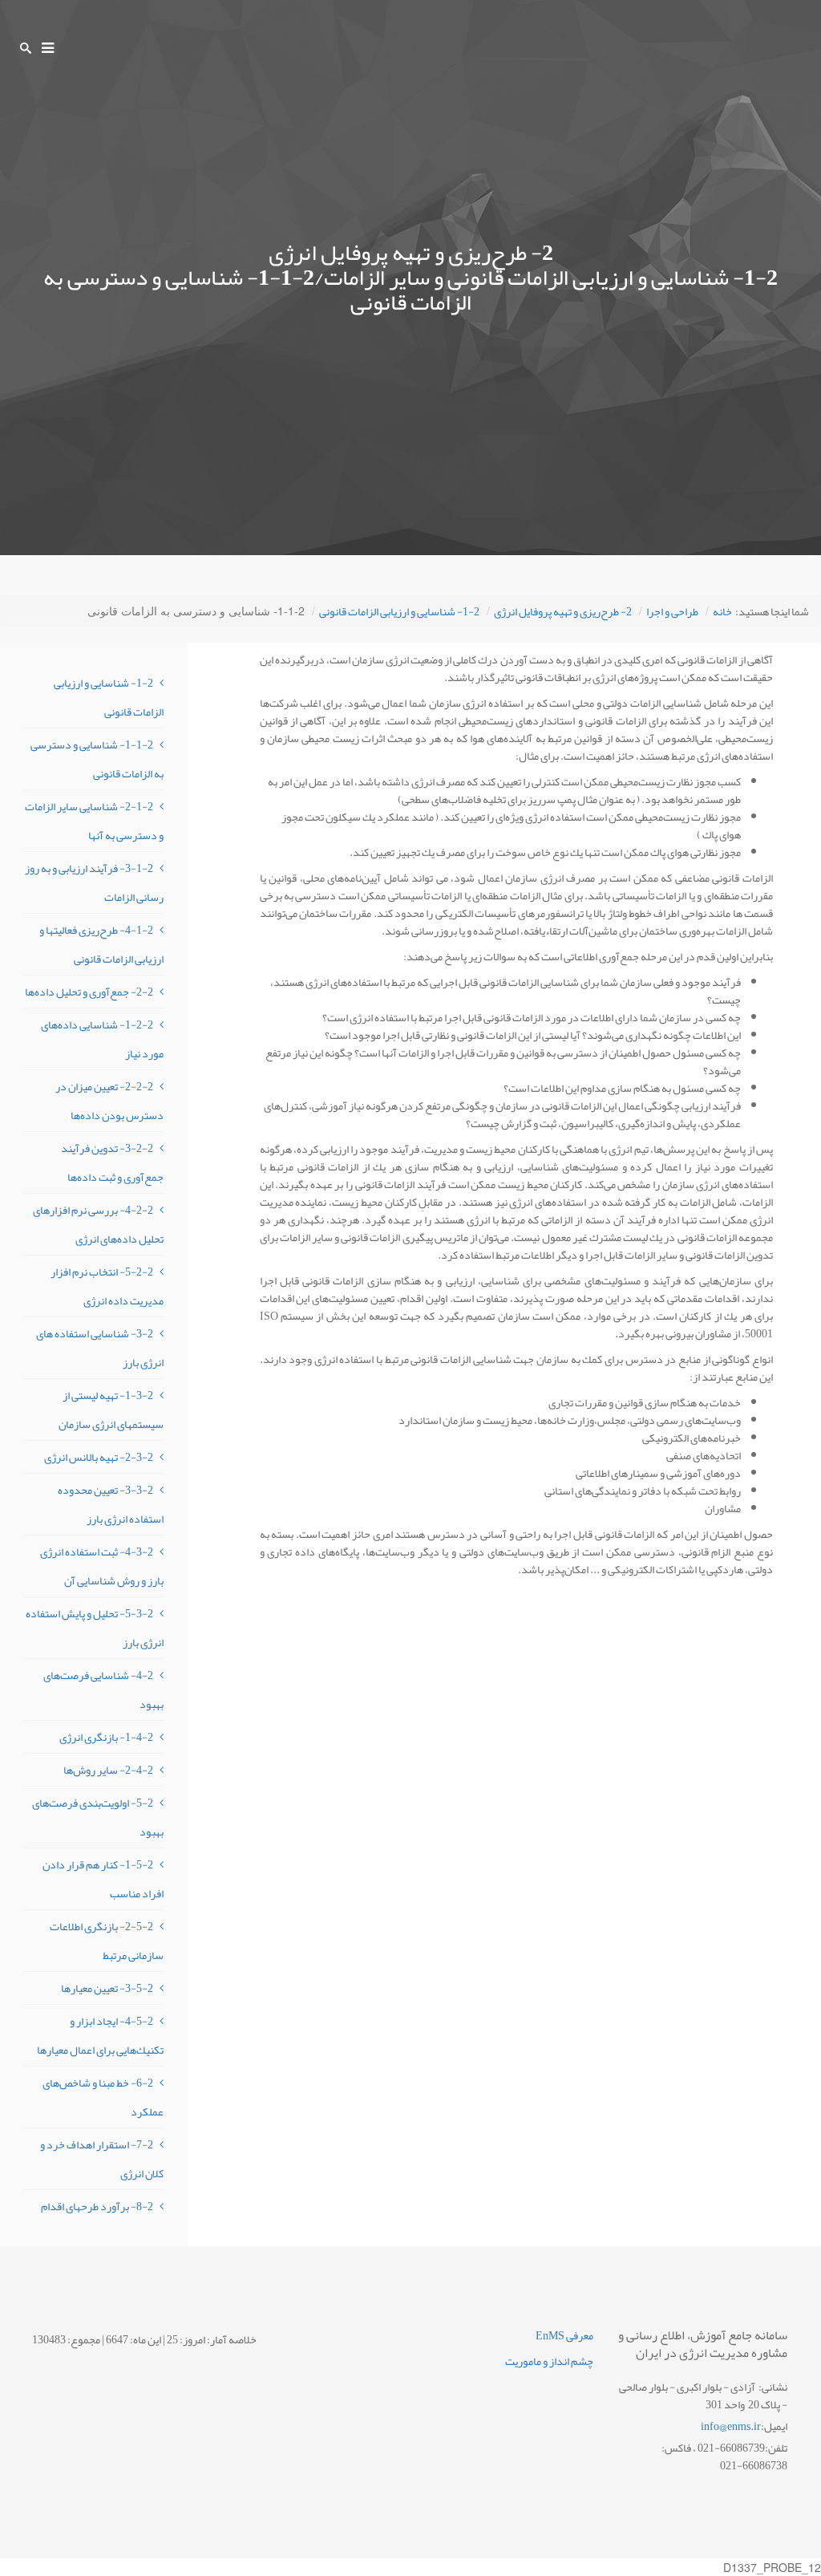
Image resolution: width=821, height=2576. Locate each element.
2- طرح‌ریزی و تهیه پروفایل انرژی (563, 611)
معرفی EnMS (564, 2335)
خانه (722, 611)
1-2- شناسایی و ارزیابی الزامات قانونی (399, 611)
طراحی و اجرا (672, 611)
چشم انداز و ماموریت (549, 2361)
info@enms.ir (731, 2426)
